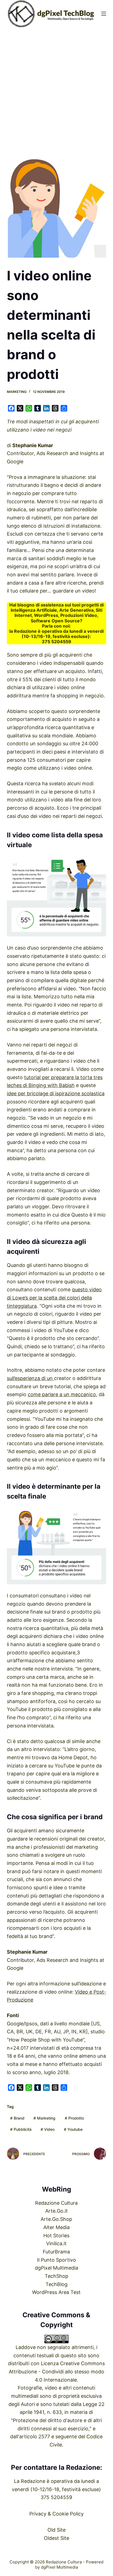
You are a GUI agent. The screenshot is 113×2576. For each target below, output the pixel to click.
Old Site (56, 2530)
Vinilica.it (56, 2243)
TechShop (56, 2276)
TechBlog (56, 2284)
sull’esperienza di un (30, 1378)
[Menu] (104, 14)
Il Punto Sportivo (56, 2260)
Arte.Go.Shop (56, 2219)
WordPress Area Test (56, 2292)
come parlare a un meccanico (62, 1394)
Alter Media (56, 2227)
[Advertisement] (56, 86)
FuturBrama (56, 2252)
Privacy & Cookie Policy (56, 2514)
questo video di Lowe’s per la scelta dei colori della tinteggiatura (54, 1298)
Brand (17, 2118)
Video (48, 2129)
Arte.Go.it (56, 2211)
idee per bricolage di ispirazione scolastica (56, 1093)
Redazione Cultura (56, 2203)
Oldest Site (56, 2538)
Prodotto (74, 2118)
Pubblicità (21, 2129)
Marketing (17, 392)
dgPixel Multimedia (56, 2268)
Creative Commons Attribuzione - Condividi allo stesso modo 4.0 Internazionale (57, 2371)
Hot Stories (56, 2236)
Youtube (73, 2129)
